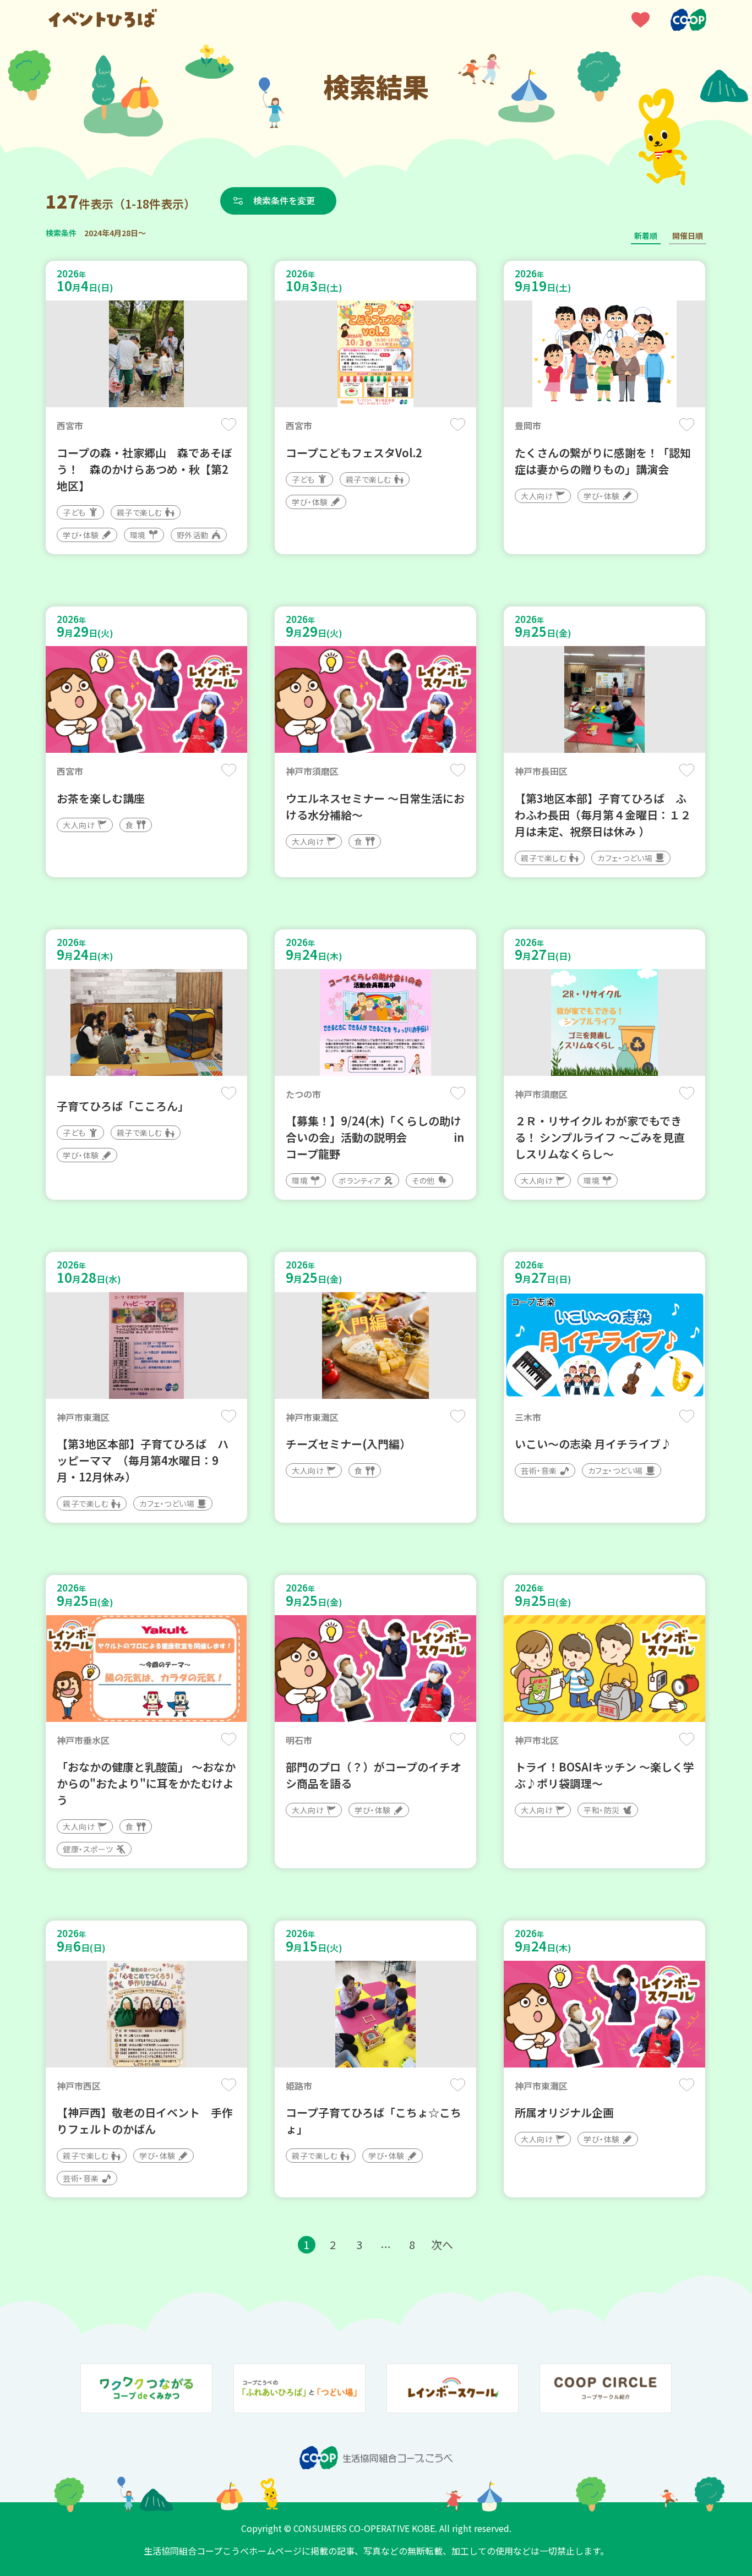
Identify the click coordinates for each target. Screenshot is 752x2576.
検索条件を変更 (284, 200)
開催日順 (688, 236)
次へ (442, 2244)
